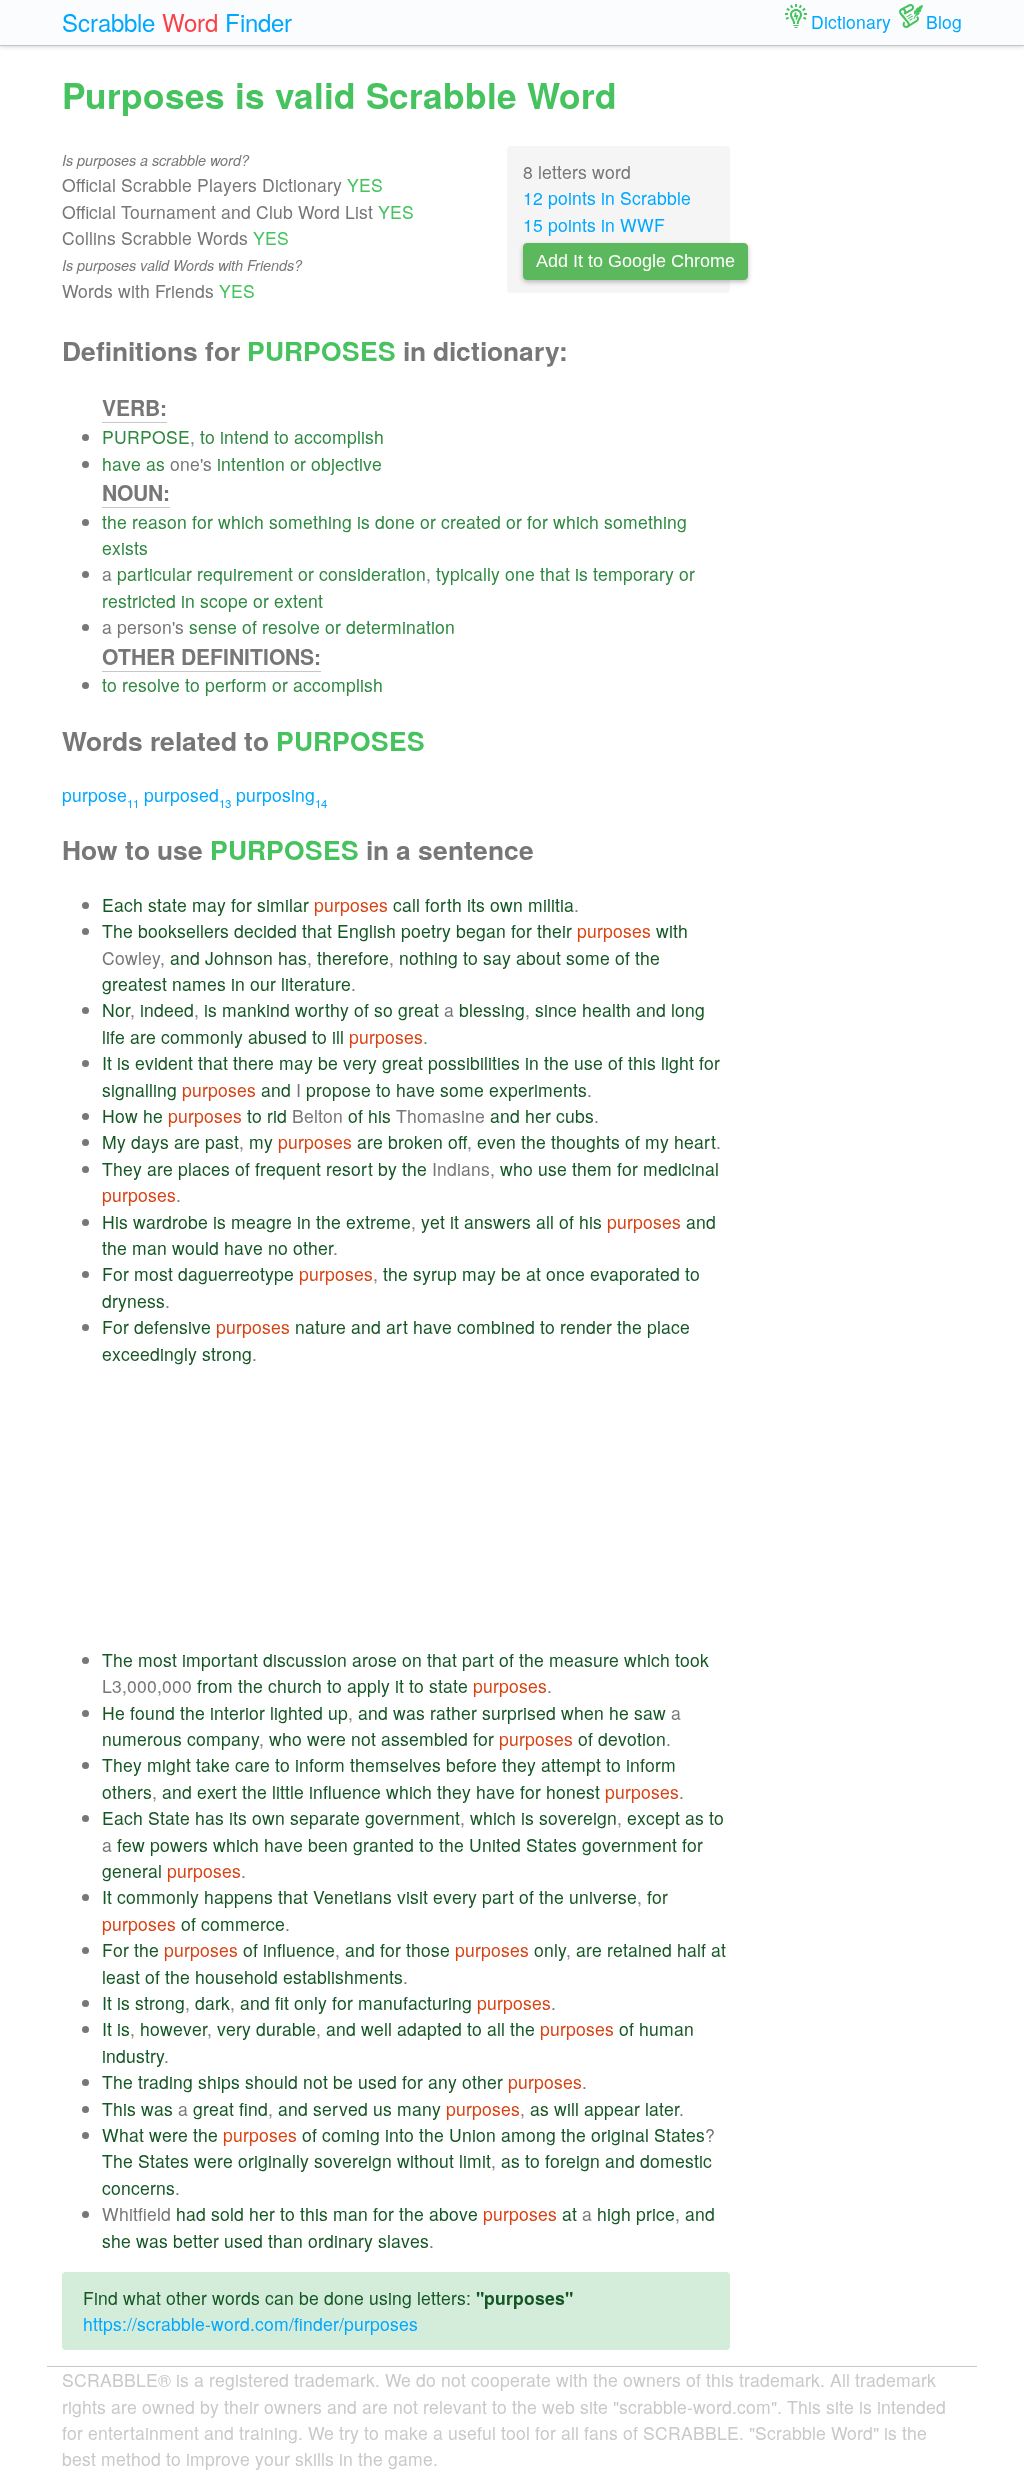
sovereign (578, 1817)
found (152, 1712)
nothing (428, 957)
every (455, 1896)
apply (368, 1685)
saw (650, 1712)
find (253, 2108)
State (169, 1817)
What (123, 2134)
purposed (187, 794)
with (672, 930)
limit (475, 2160)
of (249, 626)
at (533, 1273)
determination (400, 626)
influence (345, 1791)
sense (213, 626)
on (412, 1659)
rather (453, 1712)
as (155, 463)
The (117, 930)
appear (612, 2108)
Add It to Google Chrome (635, 261)
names (199, 983)
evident (164, 1062)
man (149, 1247)
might (169, 1764)
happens (238, 1896)
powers (179, 1844)
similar (283, 904)
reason (159, 521)
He (113, 1712)
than (285, 2240)
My (114, 1141)
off (457, 1141)
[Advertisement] (416, 1507)
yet (433, 1221)
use (588, 1062)
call (406, 904)
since (556, 1009)
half (691, 1949)
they (519, 1764)
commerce (243, 1923)
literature (316, 983)
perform (236, 684)
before (471, 1764)
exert (217, 1791)
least (121, 1976)
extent (298, 600)
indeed (167, 1009)
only (550, 1949)
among (528, 2134)
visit (412, 1896)
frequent (288, 1168)
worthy (322, 1009)
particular (154, 573)
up (338, 1712)
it (454, 1221)
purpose (100, 794)
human (666, 2028)
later (662, 2108)
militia (551, 904)
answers (497, 1221)
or (298, 463)
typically (468, 573)
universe (603, 1896)
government (412, 1817)
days (150, 1141)
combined (496, 1326)
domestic (676, 2160)
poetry (426, 930)
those (428, 1949)
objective (346, 463)
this (642, 1062)
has (292, 957)
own (506, 904)
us (382, 2108)
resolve (291, 626)
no (278, 1247)
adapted (429, 2028)
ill (338, 1036)
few (131, 1844)
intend (244, 436)
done (395, 521)
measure (584, 1659)
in (188, 600)
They (122, 1168)
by (387, 1168)
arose (374, 1659)
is (363, 521)
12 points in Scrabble (607, 197)
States (551, 1844)
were (326, 1738)
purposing (281, 794)
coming (351, 2134)
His (115, 1221)
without (425, 2160)
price (655, 2213)
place (668, 1326)
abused (277, 1036)
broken (415, 1141)
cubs (575, 1115)
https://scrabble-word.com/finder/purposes (250, 2323)
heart (695, 1141)
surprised (519, 1712)
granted (383, 1844)
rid (277, 1115)
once (565, 1273)
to (207, 436)
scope (224, 600)
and (185, 957)
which (241, 521)
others (127, 1791)
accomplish (339, 436)
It (107, 1062)
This (119, 2108)
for (202, 521)
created (471, 521)
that (555, 573)
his (379, 1115)
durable (286, 2028)
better (196, 2240)
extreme (378, 1221)
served (340, 2108)
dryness (133, 1300)
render (586, 1326)
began (481, 930)
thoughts (585, 1141)
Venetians (352, 1896)
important (220, 1659)
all (545, 1221)
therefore (353, 957)
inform (320, 1764)
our (263, 983)
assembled (424, 1738)
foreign (572, 2160)
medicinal (681, 1168)
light (677, 1062)
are (143, 1036)
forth (443, 904)
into (399, 2134)
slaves (403, 2240)
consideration (372, 573)
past (222, 1141)
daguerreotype (236, 1273)
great (418, 1009)
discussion (305, 1659)
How (120, 1115)
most (153, 1273)
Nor (116, 1009)
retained (639, 1949)
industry (133, 2055)
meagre (261, 1221)
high (614, 2213)
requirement (245, 573)
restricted (139, 600)
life (113, 1036)
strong (227, 1353)
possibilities (474, 1062)
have (121, 463)
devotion (632, 1738)
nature (320, 1326)
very (360, 1062)
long (688, 1009)
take (213, 1764)
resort (349, 1168)
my (261, 1141)
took (692, 1659)
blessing (492, 1009)
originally (273, 2160)
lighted (296, 1712)
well (376, 2028)
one (520, 573)
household (236, 1976)
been (328, 1844)
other (313, 1247)
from (215, 1685)
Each (122, 904)
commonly (202, 1036)
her (538, 1115)
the (114, 521)
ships (219, 2081)
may (209, 904)
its (476, 904)
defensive (172, 1326)
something (310, 521)
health (606, 1009)
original (620, 2134)
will (566, 2108)
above (453, 2213)
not (363, 1738)
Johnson (239, 957)
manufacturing (415, 2002)
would (195, 1247)
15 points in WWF (594, 224)
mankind (256, 1009)
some (588, 957)
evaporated (635, 1273)
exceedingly (149, 1353)
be (328, 1062)
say (497, 957)
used (377, 2081)
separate (325, 1817)
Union (472, 2134)
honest (573, 1791)
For (115, 1273)
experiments (538, 1089)
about (538, 957)
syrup (435, 1273)
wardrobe (170, 1221)
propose (338, 1089)
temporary (633, 573)
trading (165, 2081)
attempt (571, 1764)
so (383, 1009)
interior (237, 1712)
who (516, 1168)
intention (251, 463)
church (295, 1685)
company (223, 1738)
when (582, 1712)
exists (125, 547)
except (653, 1817)
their (554, 930)
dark (212, 2002)
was (409, 1712)
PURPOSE (146, 436)
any (442, 2081)
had (191, 2213)
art (397, 1326)
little (288, 1791)
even (496, 1141)
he (153, 1115)
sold (227, 2213)
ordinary (340, 2240)
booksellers (183, 930)
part (478, 1659)
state (167, 904)
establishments (343, 1976)
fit (282, 2002)
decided (265, 930)
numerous (142, 1738)
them (592, 1168)
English (366, 930)
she (116, 2240)
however (173, 2028)
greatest (134, 983)
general (132, 1870)
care (252, 1764)
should (271, 2081)
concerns (138, 2187)
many (419, 2108)
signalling (139, 1089)
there (253, 1062)
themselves (395, 1764)
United (495, 1844)
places (204, 1168)
